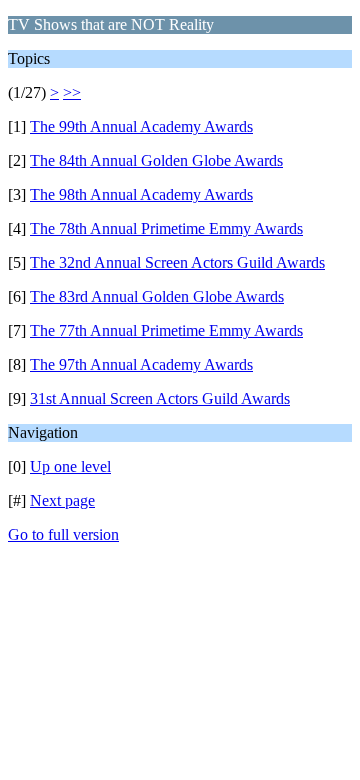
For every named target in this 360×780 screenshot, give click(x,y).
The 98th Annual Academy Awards (141, 194)
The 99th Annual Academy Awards (141, 126)
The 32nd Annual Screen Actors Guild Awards (177, 262)
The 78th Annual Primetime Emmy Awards (166, 228)
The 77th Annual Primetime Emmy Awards (166, 330)
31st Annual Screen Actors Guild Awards (160, 398)
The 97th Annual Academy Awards (141, 364)
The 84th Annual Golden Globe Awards (156, 160)
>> (72, 92)
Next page (62, 500)
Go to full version (63, 534)
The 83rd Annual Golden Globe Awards (157, 296)
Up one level (70, 466)
